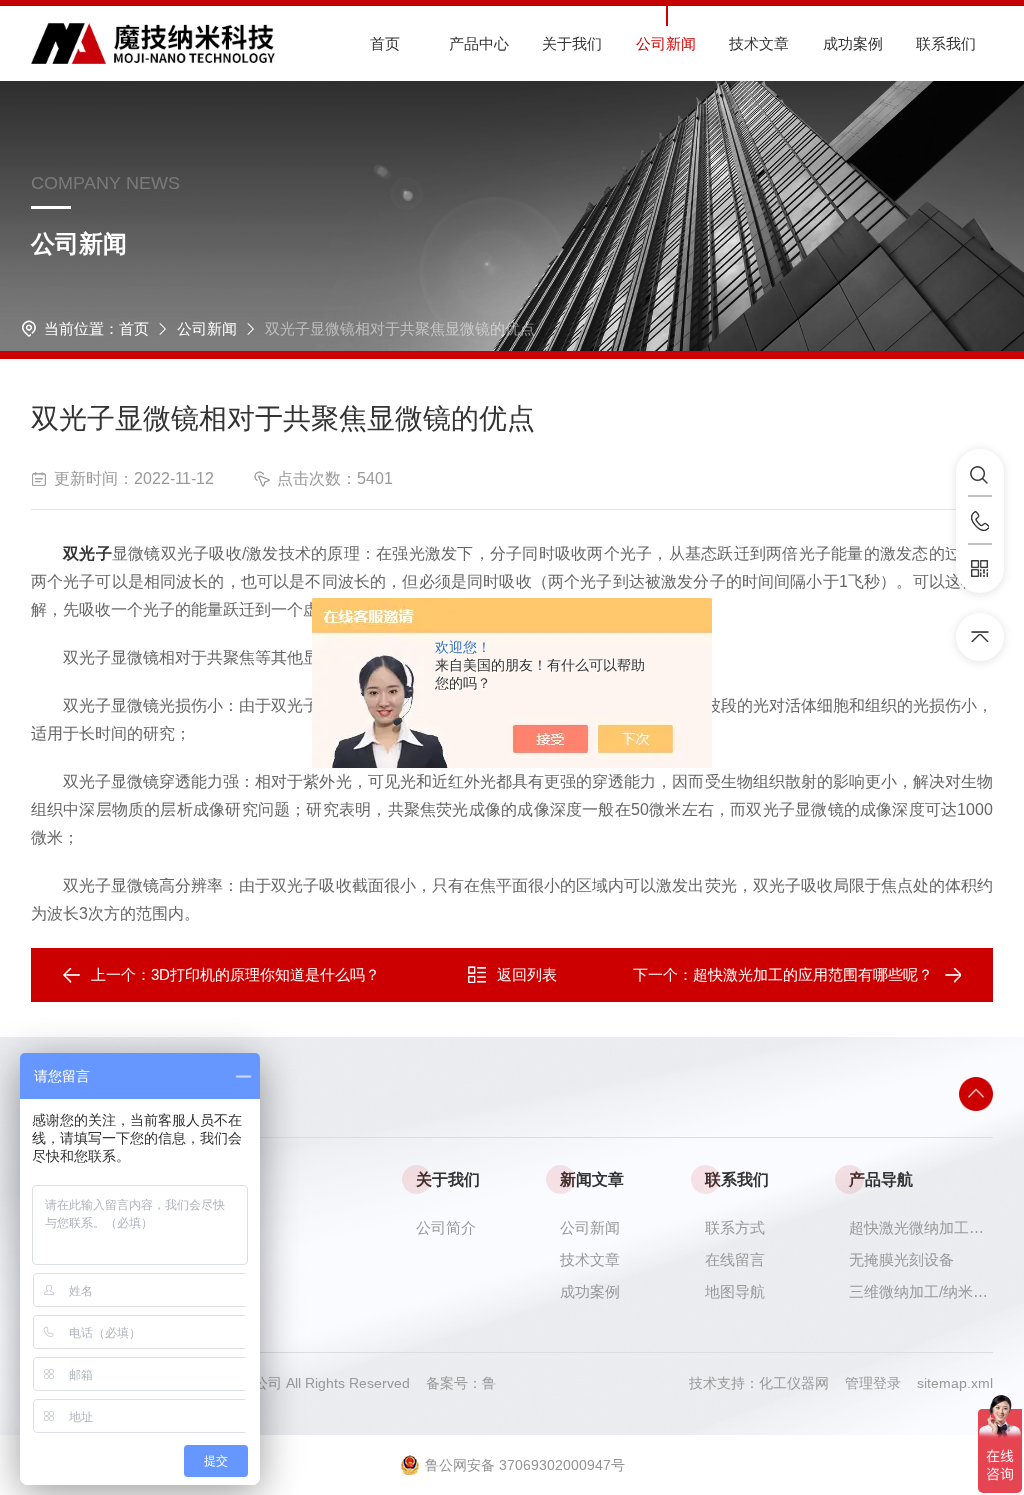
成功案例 (853, 43)
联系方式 (735, 1227)
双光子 (87, 553)
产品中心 (479, 43)
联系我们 (946, 43)
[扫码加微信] (980, 569)
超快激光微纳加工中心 (921, 1227)
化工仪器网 (802, 1383)
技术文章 (759, 43)
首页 (385, 43)
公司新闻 (666, 43)
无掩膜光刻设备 (901, 1259)
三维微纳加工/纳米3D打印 (921, 1291)
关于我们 (572, 43)
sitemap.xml (955, 1383)
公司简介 (446, 1227)
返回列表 (527, 974)
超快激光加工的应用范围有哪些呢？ (813, 974)
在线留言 (735, 1259)
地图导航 (735, 1291)
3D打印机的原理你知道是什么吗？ (265, 974)
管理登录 (873, 1383)
